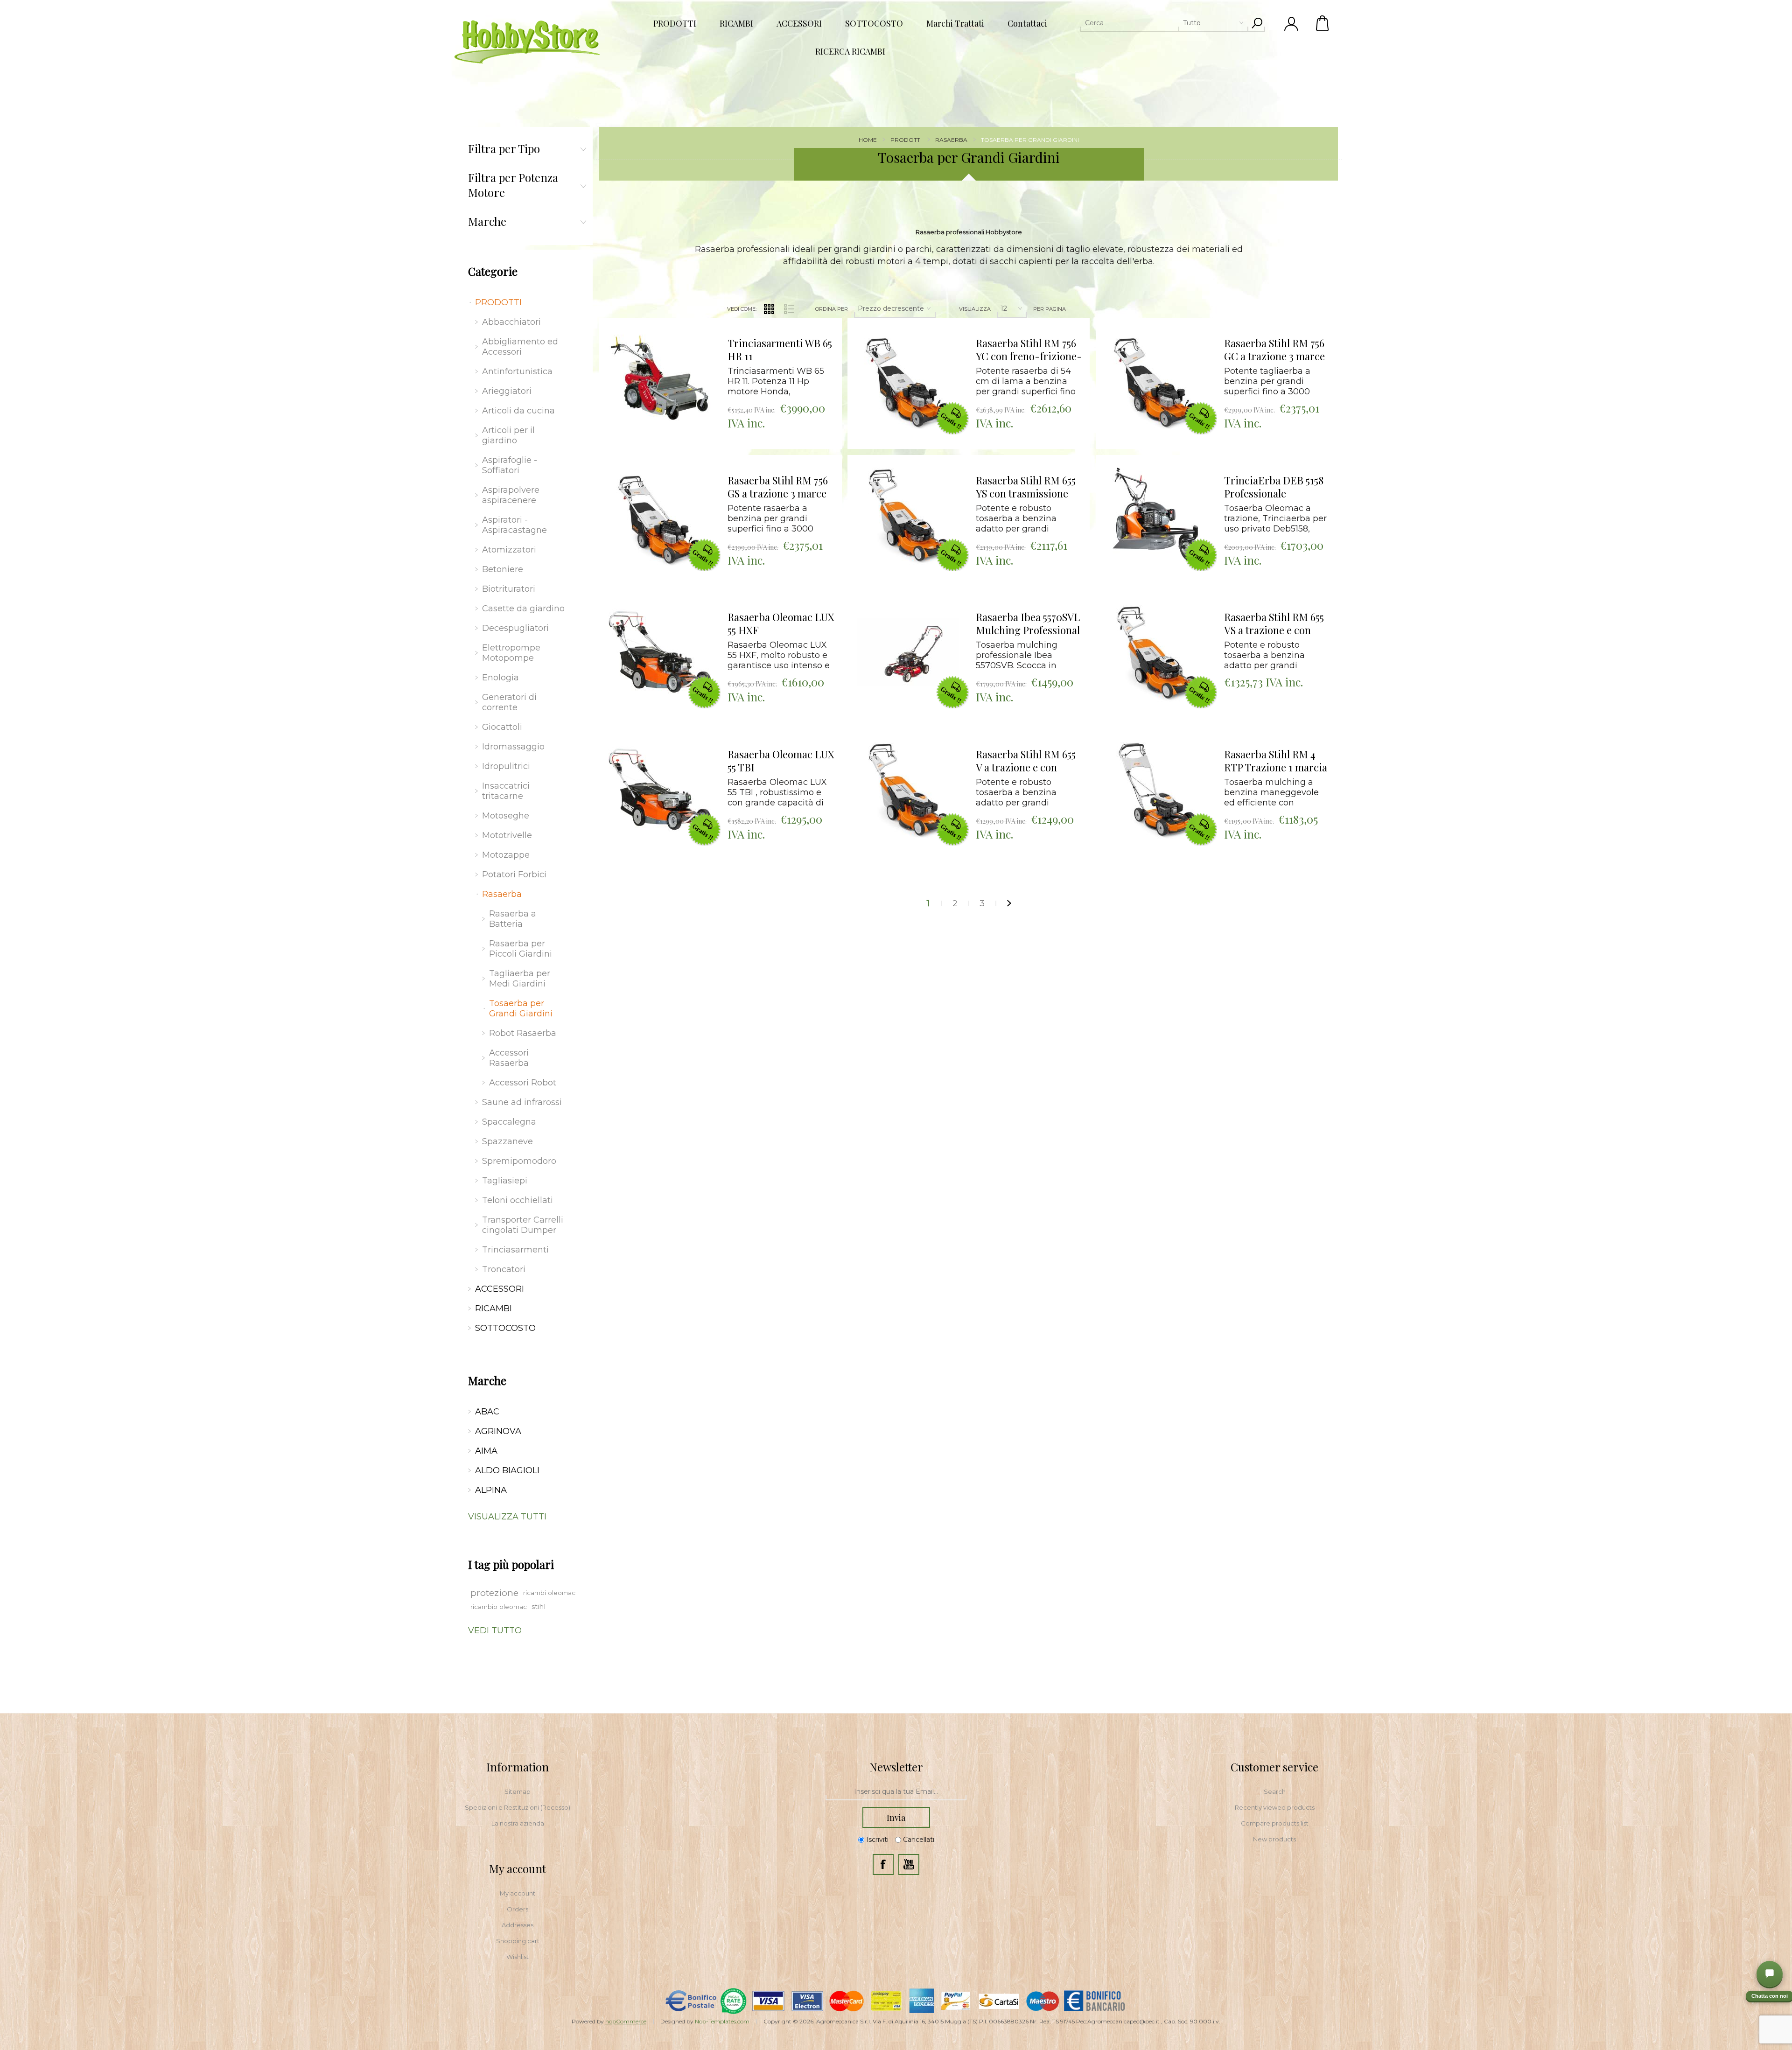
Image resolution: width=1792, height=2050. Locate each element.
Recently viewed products (1275, 1807)
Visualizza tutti (507, 1517)
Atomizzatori (509, 550)
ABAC (487, 1412)
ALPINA (491, 1490)
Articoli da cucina (518, 411)
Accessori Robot (523, 1083)
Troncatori (504, 1269)
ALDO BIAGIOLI (507, 1470)
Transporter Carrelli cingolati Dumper (523, 1225)
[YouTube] (909, 1865)
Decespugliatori (515, 628)
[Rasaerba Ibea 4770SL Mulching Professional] (908, 652)
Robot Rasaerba (523, 1033)
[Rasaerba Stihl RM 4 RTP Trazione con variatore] (1156, 790)
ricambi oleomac (549, 1593)
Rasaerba (502, 894)
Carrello (1323, 23)
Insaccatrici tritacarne (506, 791)
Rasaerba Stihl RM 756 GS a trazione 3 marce (778, 487)
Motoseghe (506, 816)
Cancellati (919, 1840)
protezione (494, 1593)
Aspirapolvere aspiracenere (511, 495)
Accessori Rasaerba (509, 1058)
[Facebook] (883, 1865)
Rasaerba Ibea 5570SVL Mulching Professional (1028, 624)
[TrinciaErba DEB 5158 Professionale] (1156, 516)
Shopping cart (518, 1941)
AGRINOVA (498, 1431)
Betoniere (503, 569)
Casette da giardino (523, 609)
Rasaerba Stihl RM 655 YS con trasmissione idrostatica (1026, 487)
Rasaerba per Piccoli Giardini (521, 949)
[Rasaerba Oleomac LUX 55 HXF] (660, 652)
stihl (539, 1607)
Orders (518, 1909)
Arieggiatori (507, 391)
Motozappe (506, 855)
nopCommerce (626, 2021)
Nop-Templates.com (722, 2021)
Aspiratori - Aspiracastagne (514, 525)
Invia (896, 1818)
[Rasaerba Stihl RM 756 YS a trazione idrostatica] (908, 378)
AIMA (486, 1451)
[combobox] (1164, 23)
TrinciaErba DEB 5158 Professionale (1274, 487)
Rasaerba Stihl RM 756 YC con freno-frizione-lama (1029, 350)
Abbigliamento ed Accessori (520, 347)
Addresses (518, 1925)
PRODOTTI (498, 302)
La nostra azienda (518, 1823)
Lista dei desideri (667, 344)
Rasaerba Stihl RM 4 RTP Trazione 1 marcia (1276, 761)
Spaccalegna (509, 1122)
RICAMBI (493, 1308)
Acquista (648, 320)
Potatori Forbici (514, 875)
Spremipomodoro (519, 1161)
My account (518, 1893)
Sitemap (518, 1791)
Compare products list (1275, 1823)
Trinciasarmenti (515, 1250)
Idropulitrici (506, 766)
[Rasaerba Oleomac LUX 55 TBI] (660, 790)
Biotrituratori (509, 589)
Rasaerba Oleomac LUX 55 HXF (781, 624)
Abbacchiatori (511, 322)
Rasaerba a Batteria (513, 919)
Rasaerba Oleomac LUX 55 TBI (781, 761)
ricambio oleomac (499, 1607)
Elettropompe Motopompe (511, 653)
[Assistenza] (1770, 1974)
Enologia (500, 678)
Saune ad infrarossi (522, 1102)
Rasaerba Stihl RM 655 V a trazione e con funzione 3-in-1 (1026, 761)
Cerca (1257, 23)
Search (1275, 1791)
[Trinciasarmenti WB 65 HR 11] (660, 378)
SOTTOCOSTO (505, 1328)
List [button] (789, 309)
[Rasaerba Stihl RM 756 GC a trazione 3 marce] (1156, 378)
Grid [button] (769, 309)
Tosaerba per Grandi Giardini (521, 1008)
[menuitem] (518, 1791)
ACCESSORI (500, 1289)
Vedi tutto (495, 1630)
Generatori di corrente (509, 702)
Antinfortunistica (517, 371)
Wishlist (518, 1957)
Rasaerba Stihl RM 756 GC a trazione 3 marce (1274, 350)
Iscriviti (877, 1840)
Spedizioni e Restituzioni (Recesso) (518, 1807)
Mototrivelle (507, 835)
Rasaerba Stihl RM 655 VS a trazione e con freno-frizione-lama (1274, 624)
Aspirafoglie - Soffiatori (510, 465)
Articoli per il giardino (508, 435)
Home (868, 140)
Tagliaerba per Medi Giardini (520, 979)
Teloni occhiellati (518, 1200)
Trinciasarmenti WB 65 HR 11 (780, 350)
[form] (896, 1792)
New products (1274, 1839)
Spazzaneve (507, 1141)
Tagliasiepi (505, 1181)
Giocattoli (502, 727)
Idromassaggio (513, 747)
